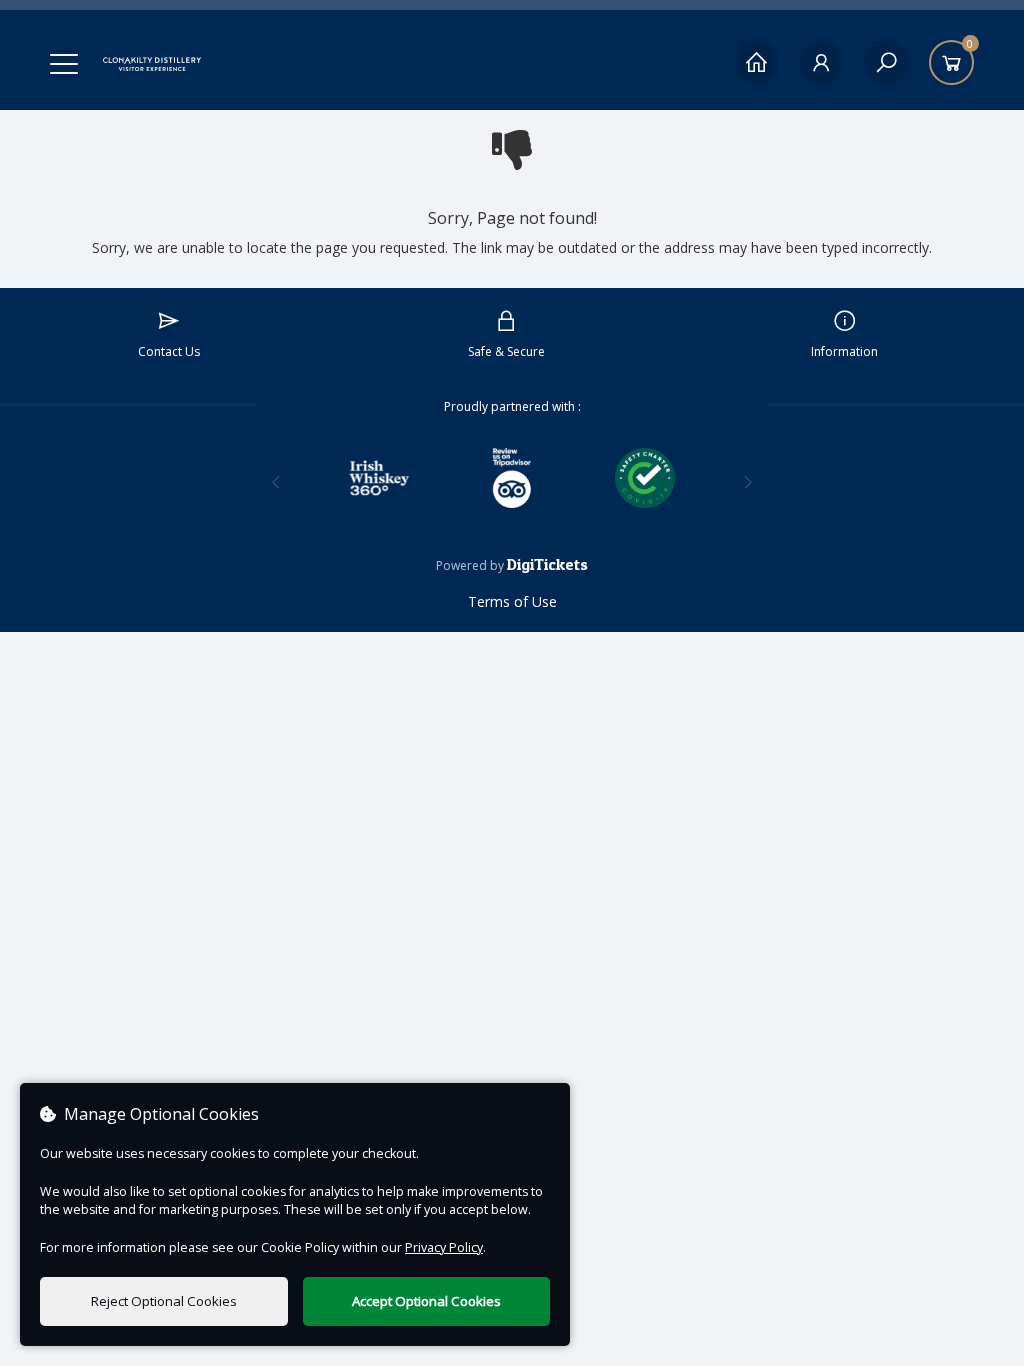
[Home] (756, 62)
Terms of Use (512, 601)
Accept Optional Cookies (426, 1301)
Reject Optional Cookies (164, 1301)
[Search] (886, 62)
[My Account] (821, 62)
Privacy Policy (444, 1247)
